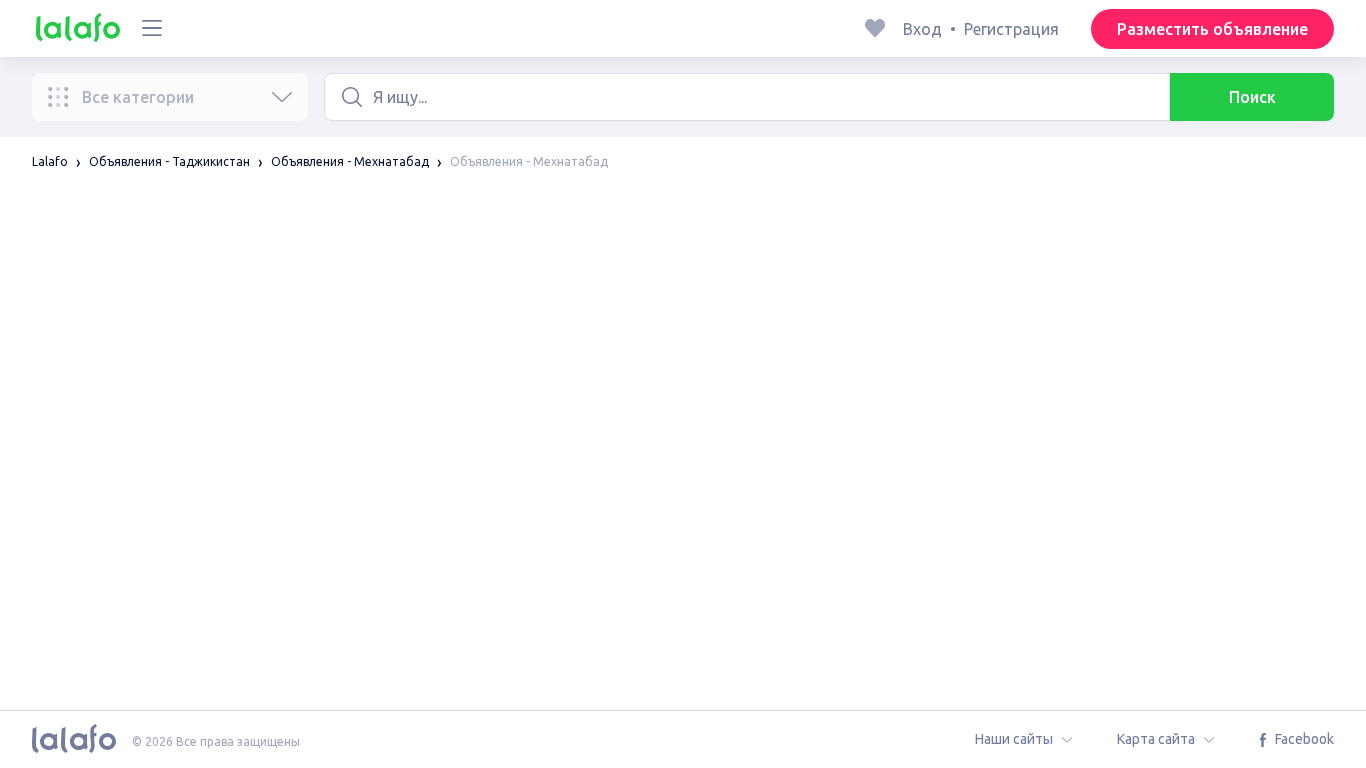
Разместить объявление (1212, 29)
